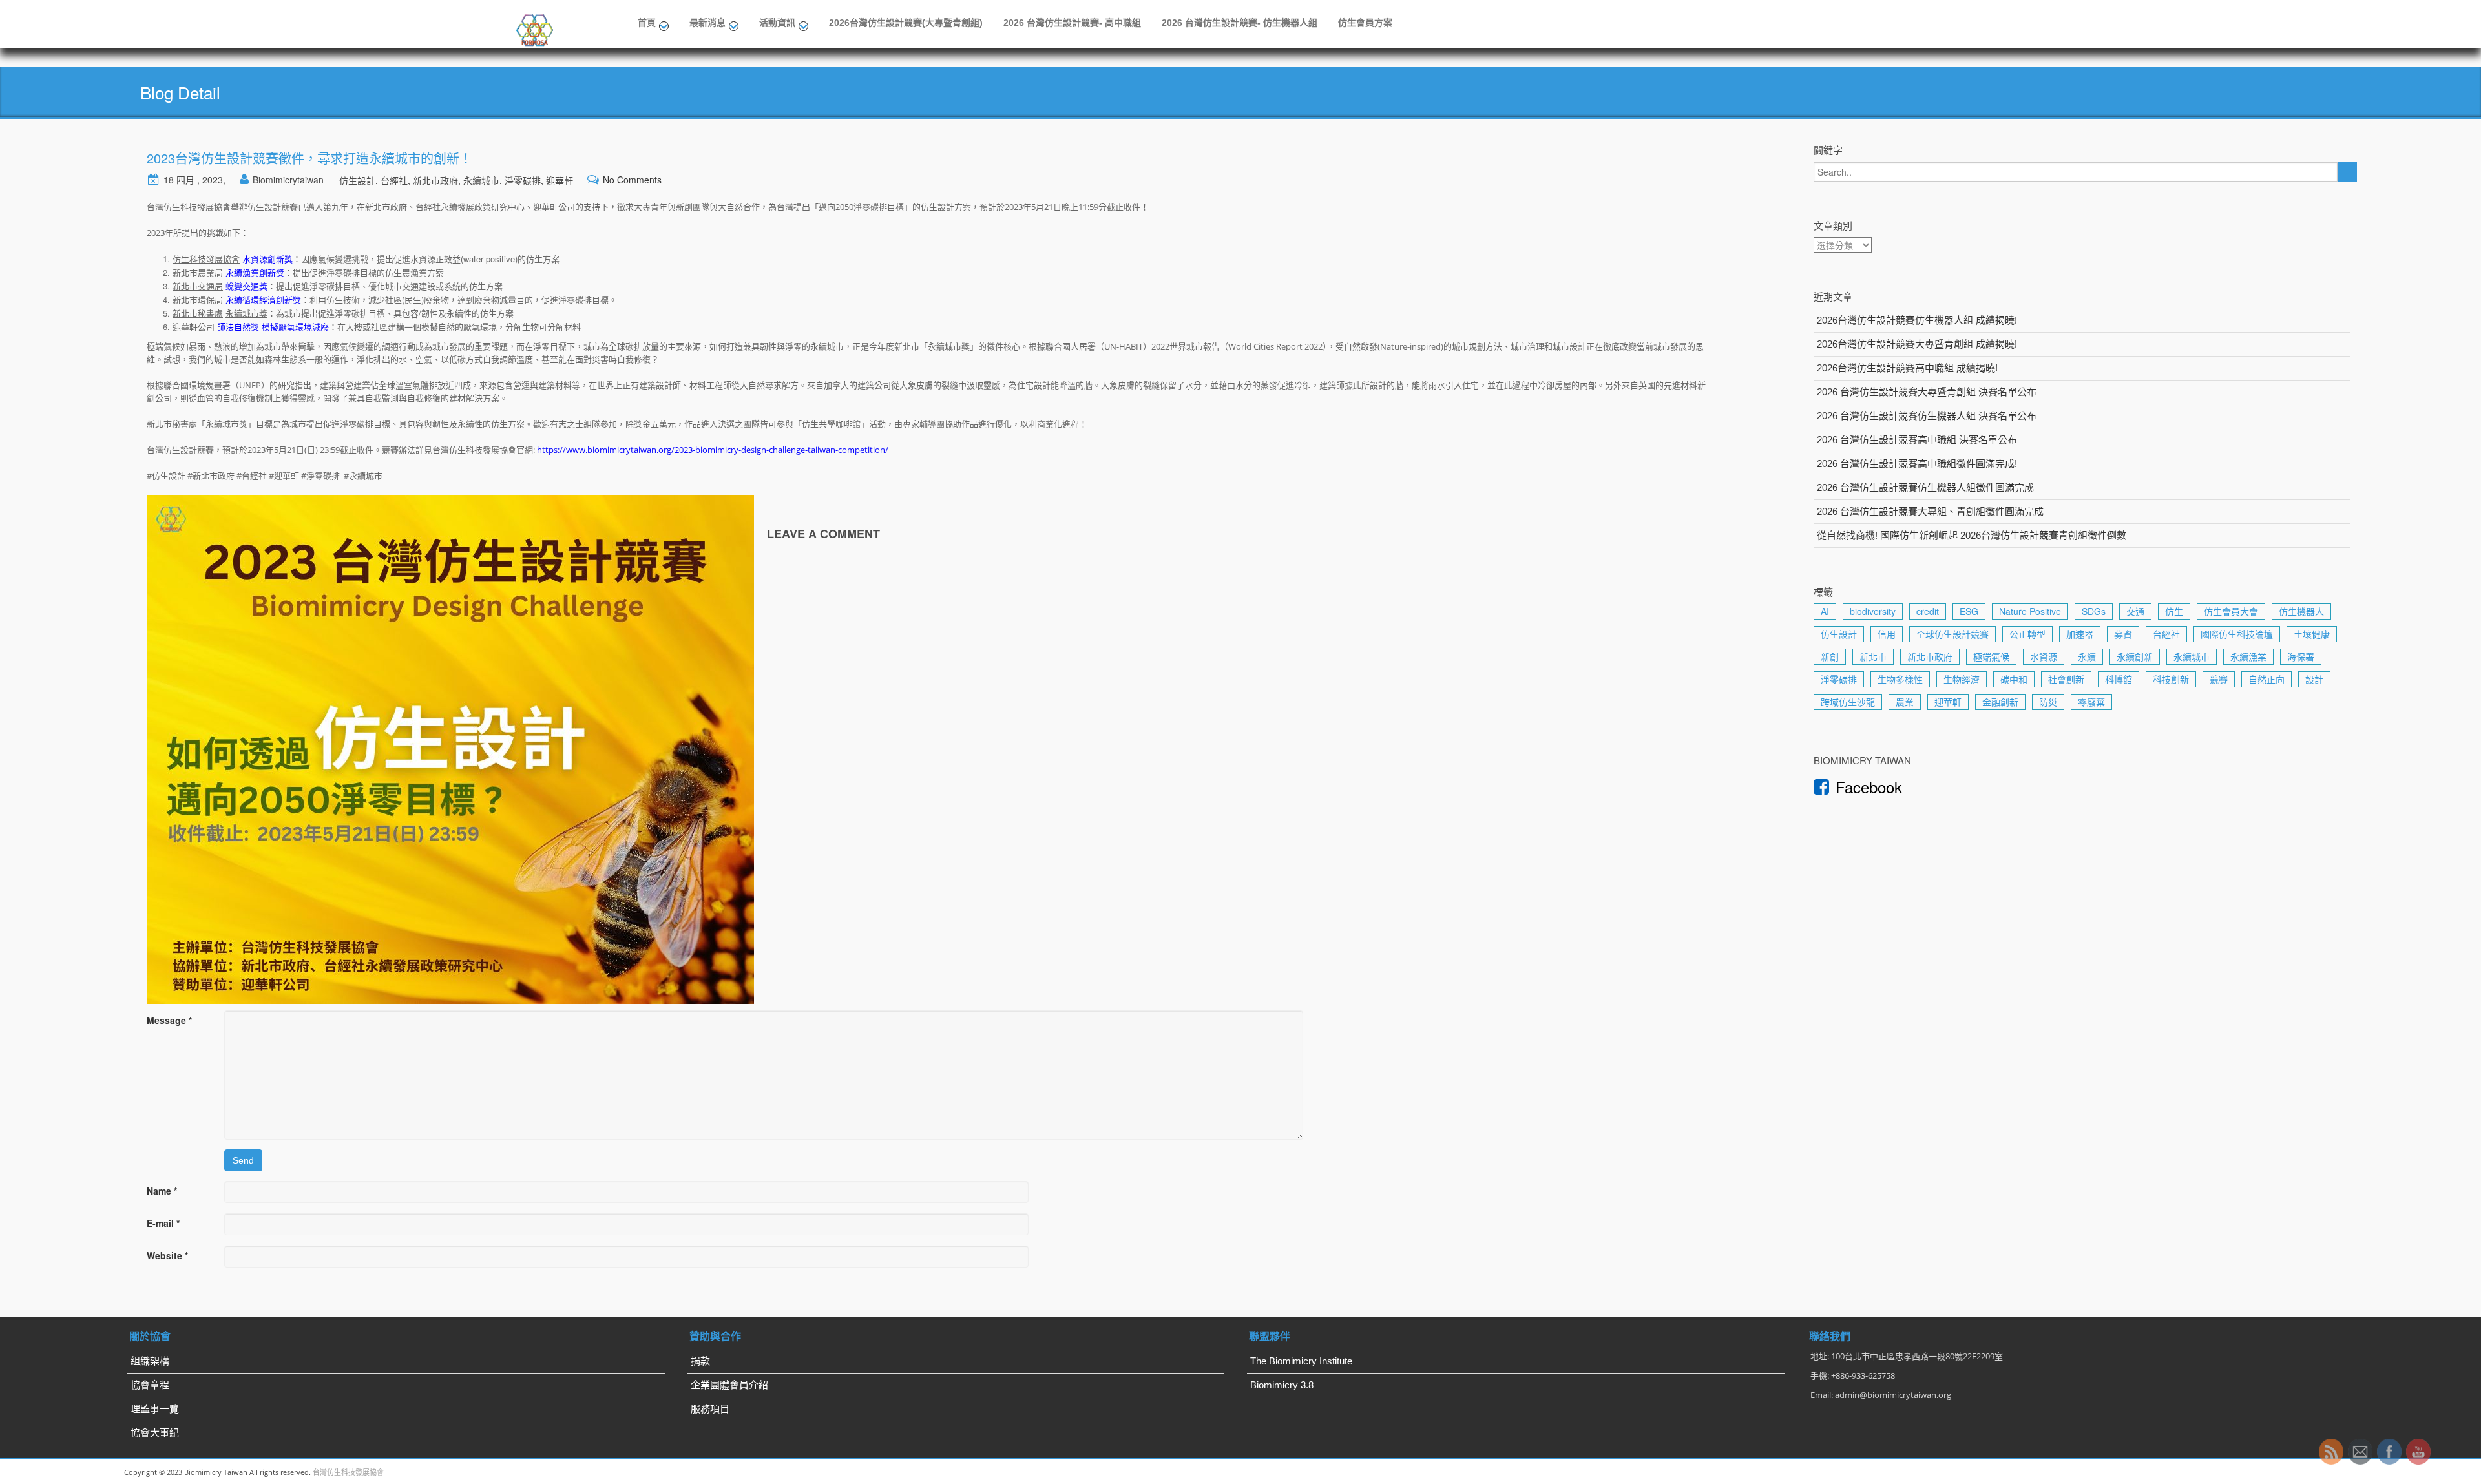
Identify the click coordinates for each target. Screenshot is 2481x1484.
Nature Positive (2030, 611)
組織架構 (150, 1361)
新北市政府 (435, 180)
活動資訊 (777, 23)
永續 (2087, 656)
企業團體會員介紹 (729, 1385)
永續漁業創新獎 (255, 272)
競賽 (2219, 679)
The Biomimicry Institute (1301, 1361)
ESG (1969, 611)
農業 (1905, 702)
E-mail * (163, 1223)
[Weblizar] (536, 28)
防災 (2048, 702)
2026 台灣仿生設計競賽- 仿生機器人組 (1240, 23)
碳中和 (2014, 679)
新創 (1830, 656)
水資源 (2044, 656)
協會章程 (150, 1385)
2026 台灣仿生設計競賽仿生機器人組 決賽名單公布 (1927, 416)
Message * (169, 1020)
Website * (167, 1255)
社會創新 (2066, 679)
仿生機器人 (2301, 611)
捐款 (700, 1361)
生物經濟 (1962, 679)
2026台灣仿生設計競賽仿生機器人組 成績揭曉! (1917, 320)
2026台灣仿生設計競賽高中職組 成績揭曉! (1907, 368)
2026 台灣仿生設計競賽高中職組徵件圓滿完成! (1917, 464)
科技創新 (2171, 679)
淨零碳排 (523, 180)
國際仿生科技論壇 (2237, 634)
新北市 (1873, 656)
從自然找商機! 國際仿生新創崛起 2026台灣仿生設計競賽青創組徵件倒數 (1972, 535)
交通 (2135, 611)
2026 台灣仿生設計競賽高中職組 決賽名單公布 (1917, 440)
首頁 (647, 23)
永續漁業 (2248, 656)
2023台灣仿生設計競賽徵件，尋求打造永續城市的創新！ (309, 158)
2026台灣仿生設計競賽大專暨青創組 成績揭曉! (1917, 344)
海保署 (2301, 656)
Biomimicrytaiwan (288, 180)
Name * (162, 1191)
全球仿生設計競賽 (1952, 634)
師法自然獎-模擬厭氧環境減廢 (273, 327)
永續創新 (2135, 656)
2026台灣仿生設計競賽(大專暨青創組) (906, 23)
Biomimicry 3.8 (1282, 1385)
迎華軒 (560, 180)
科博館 (2119, 679)
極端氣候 (1991, 656)
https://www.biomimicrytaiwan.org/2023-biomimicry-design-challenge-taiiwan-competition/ (713, 450)
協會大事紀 (155, 1433)
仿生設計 (357, 180)
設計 (2314, 679)
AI (1825, 611)
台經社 (394, 180)
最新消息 (707, 23)
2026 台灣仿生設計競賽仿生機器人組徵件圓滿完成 (1925, 487)
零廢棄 (2091, 702)
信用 (1887, 634)
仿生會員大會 (2231, 611)
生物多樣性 (1900, 679)
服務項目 (710, 1409)
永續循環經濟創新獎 (263, 299)
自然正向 (2266, 679)
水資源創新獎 (267, 259)
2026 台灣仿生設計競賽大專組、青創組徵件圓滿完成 (1930, 511)
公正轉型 (2027, 634)
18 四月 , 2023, (194, 180)
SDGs (2094, 611)
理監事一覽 (155, 1409)
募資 (2123, 634)
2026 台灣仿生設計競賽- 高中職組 (1072, 23)
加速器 (2080, 634)
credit (1928, 611)
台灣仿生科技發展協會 (348, 1472)
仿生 (2174, 611)
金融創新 (2000, 702)
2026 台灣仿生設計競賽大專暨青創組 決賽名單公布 (1927, 392)
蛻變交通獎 (246, 286)
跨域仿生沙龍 (1848, 702)
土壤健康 (2312, 634)
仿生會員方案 (1365, 23)
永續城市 (481, 180)
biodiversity (1873, 611)
